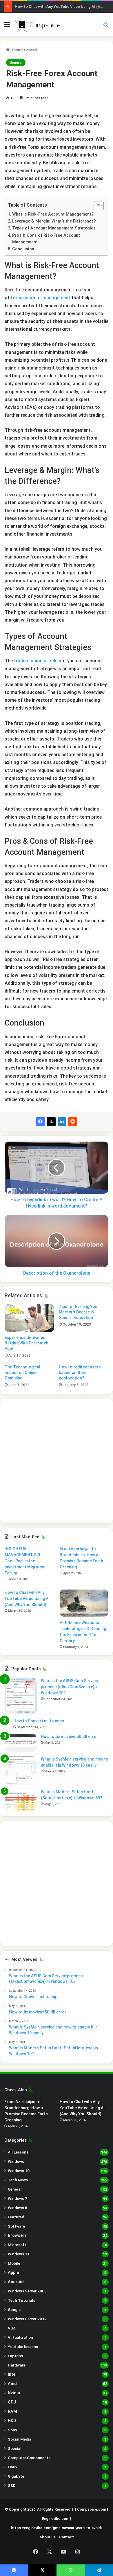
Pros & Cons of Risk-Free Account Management (46, 239)
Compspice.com (92, 2509)
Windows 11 (19, 2254)
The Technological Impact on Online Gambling (22, 1372)
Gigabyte (16, 2476)
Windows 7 (18, 2198)
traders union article (36, 661)
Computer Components (29, 2458)
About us (47, 2537)
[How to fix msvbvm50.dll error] (21, 1743)
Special (15, 2448)
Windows (16, 2161)
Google (14, 2309)
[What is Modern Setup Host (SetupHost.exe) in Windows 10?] (21, 1800)
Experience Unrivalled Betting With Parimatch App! (27, 1343)
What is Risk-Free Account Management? (53, 214)
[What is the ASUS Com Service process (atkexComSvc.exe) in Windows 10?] (21, 1696)
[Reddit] (73, 1122)
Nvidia (14, 2393)
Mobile (14, 2263)
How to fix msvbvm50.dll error (70, 1737)
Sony (12, 2430)
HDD (12, 2421)
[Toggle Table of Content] (96, 206)
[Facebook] (41, 1122)
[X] (51, 1122)
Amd (12, 2384)
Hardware (17, 2365)
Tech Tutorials (21, 2300)
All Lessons (18, 2152)
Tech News (18, 2180)
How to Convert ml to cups (39, 1721)
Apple (13, 2272)
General (31, 50)
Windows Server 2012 (27, 2319)
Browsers (17, 2235)
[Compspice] (38, 25)
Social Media (20, 2439)
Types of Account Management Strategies (54, 228)
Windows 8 (18, 2208)
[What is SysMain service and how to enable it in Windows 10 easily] (21, 1771)
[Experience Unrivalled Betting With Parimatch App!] (29, 1318)
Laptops (15, 2356)
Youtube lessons (23, 2347)
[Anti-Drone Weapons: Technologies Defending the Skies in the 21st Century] (84, 1603)
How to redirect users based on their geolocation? (80, 1372)
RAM (12, 2411)
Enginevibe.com (56, 2519)
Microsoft (17, 2245)
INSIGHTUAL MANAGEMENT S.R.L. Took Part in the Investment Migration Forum (25, 1561)
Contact (66, 2537)
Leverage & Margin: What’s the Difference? (54, 221)
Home (15, 50)
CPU (12, 2402)
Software (16, 2226)
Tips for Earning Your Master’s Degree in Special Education (79, 1312)
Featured (16, 2217)
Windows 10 (19, 2171)
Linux (13, 2467)
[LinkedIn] (62, 1122)
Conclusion (23, 249)
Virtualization (20, 2337)
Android (16, 2282)
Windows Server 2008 (27, 2291)
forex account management (41, 298)
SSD (12, 2485)
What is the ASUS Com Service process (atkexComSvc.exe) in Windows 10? (70, 1687)
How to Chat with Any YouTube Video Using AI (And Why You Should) (27, 1598)
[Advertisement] (57, 1461)
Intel (12, 2374)
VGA (12, 2328)
